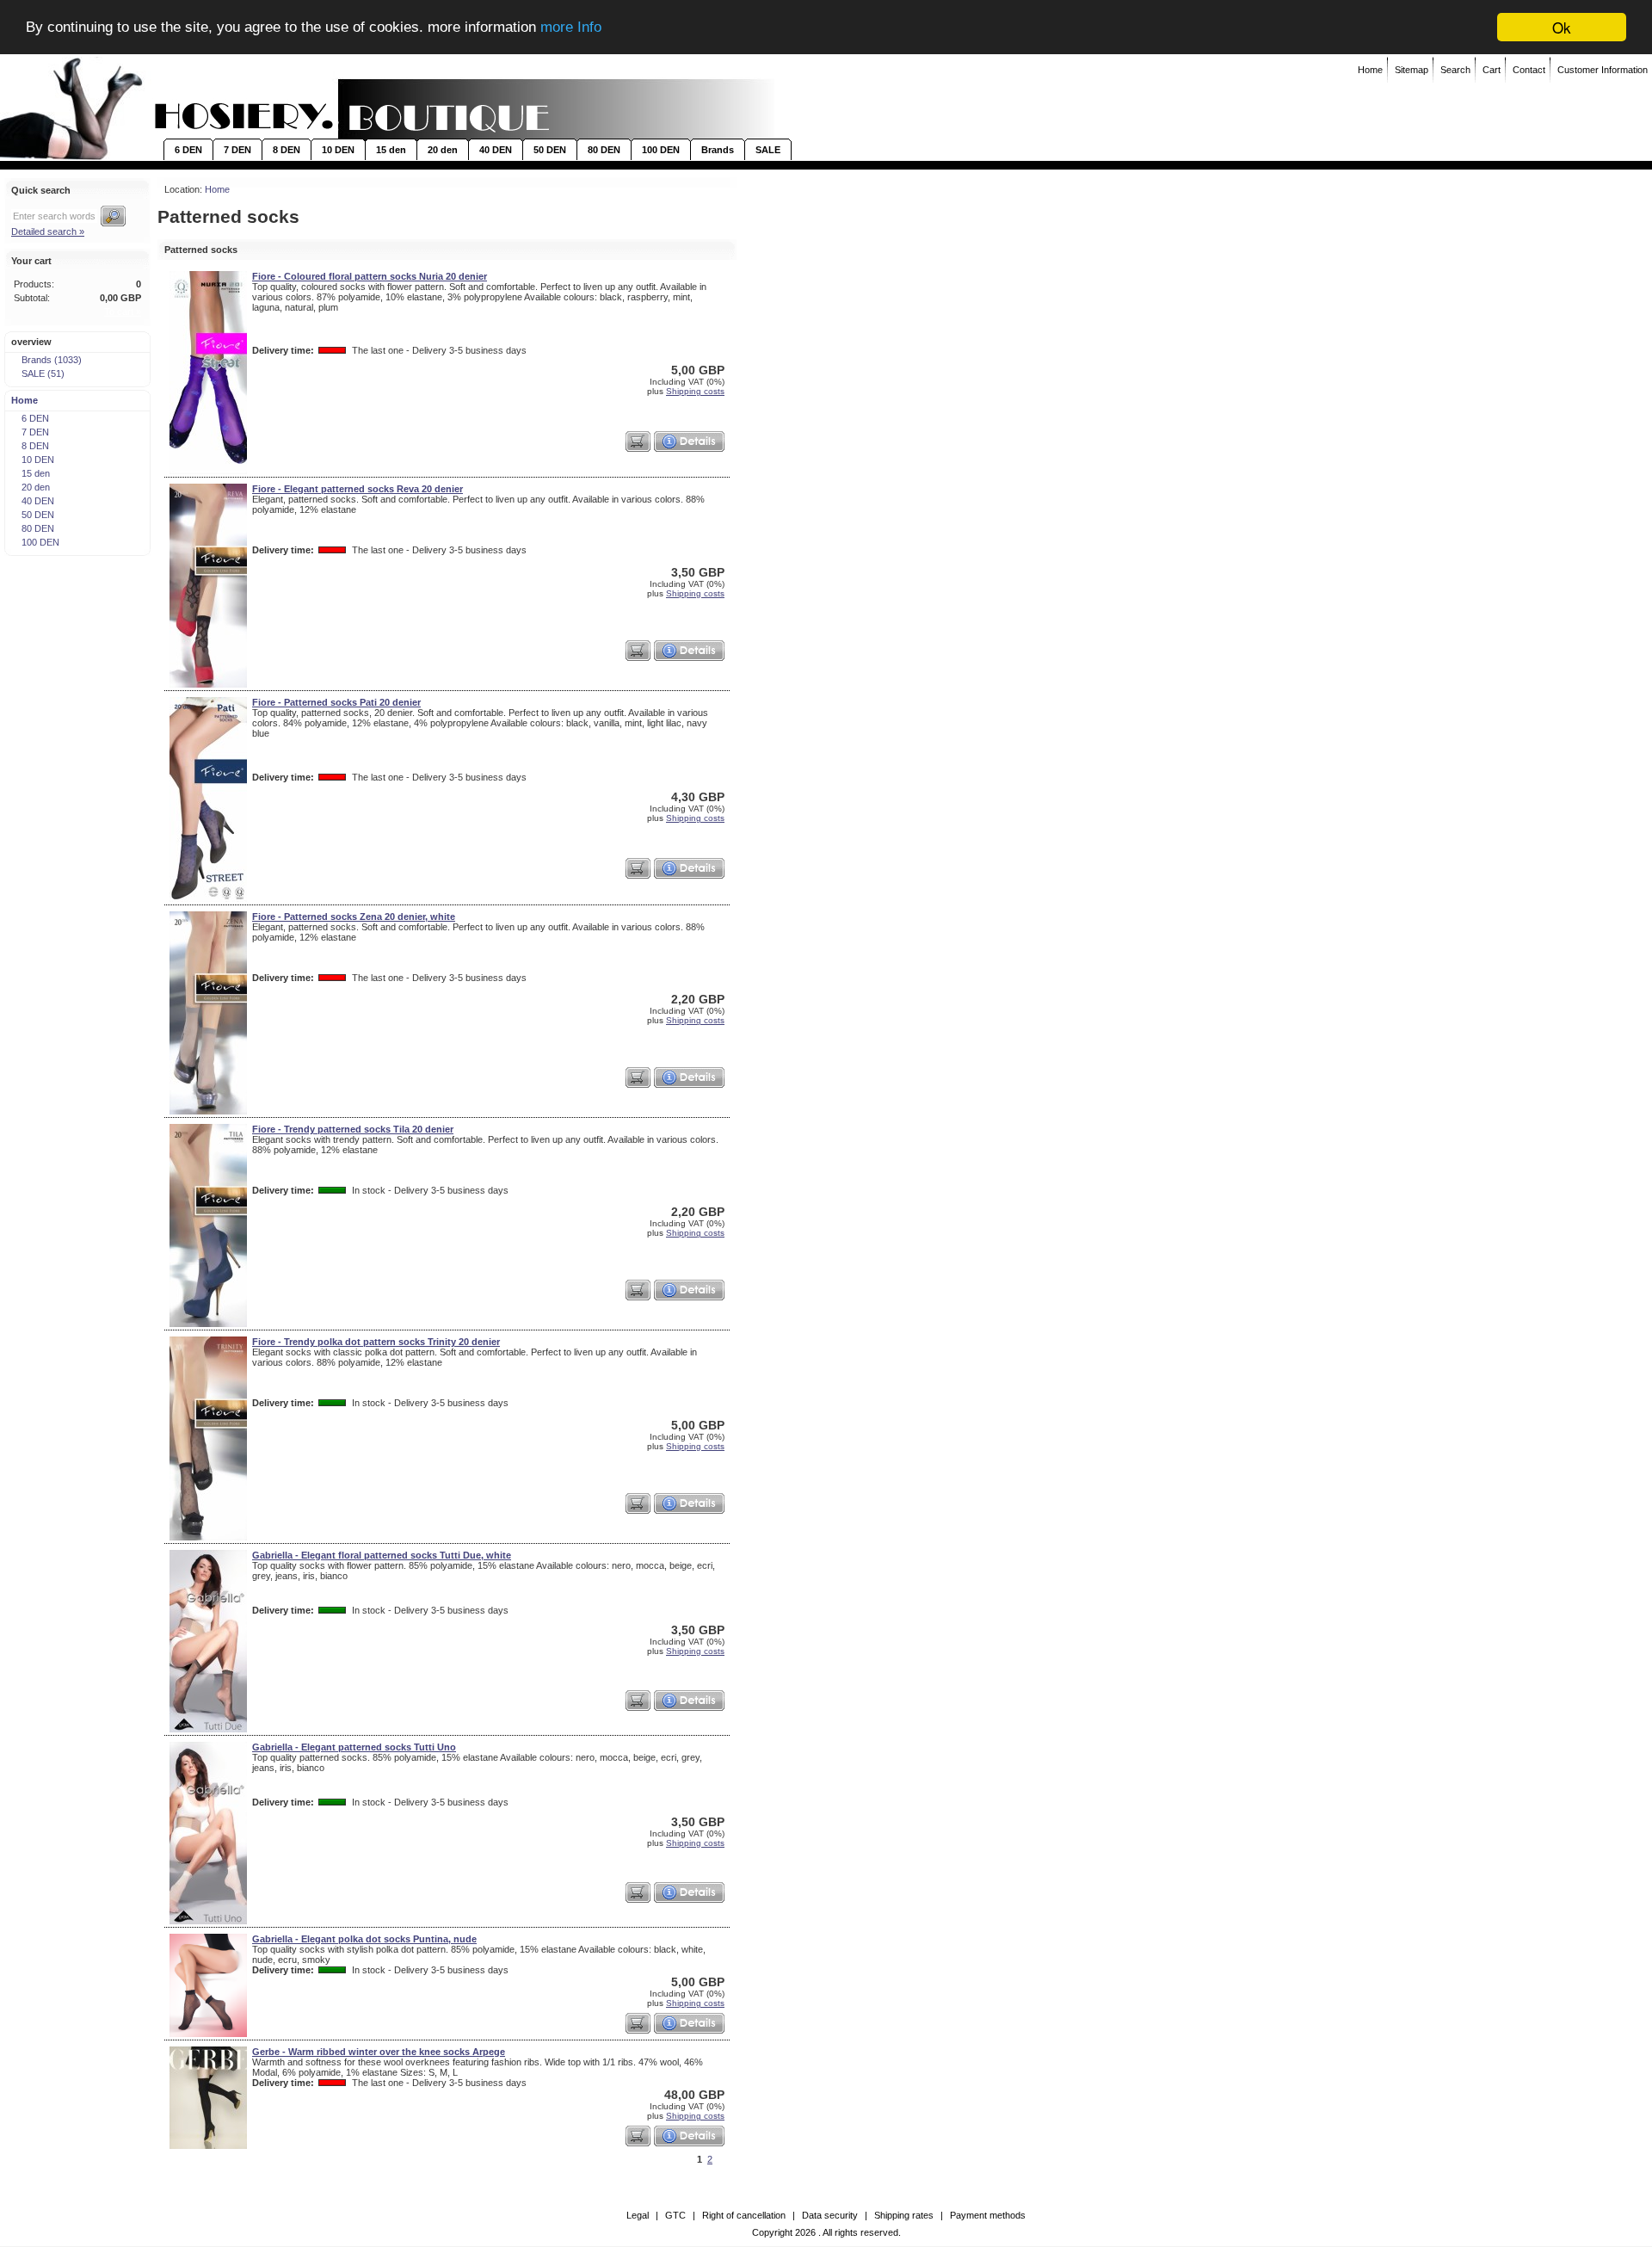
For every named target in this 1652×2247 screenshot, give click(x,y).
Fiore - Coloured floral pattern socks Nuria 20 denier (370, 276)
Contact (1529, 70)
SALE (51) (43, 373)
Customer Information (1603, 70)
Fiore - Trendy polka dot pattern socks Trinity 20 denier (376, 1342)
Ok (1562, 27)
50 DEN (550, 150)
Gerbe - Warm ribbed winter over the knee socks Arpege (379, 2052)
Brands (718, 150)
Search (1455, 70)
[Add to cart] (638, 441)
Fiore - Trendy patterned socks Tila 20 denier (353, 1129)
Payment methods (988, 2215)
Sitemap (1412, 70)
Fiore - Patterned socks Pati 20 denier (336, 702)
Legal (638, 2215)
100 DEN (661, 150)
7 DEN (237, 150)
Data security (830, 2215)
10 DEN (338, 150)
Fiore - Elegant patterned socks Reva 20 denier (358, 489)
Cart (1492, 70)
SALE (768, 150)
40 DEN (496, 150)
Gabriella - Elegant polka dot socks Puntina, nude (364, 1939)
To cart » (123, 312)
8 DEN (287, 150)
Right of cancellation (744, 2215)
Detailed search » (48, 231)
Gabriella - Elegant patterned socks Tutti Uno (354, 1747)
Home (1370, 70)
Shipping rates (904, 2215)
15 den (391, 150)
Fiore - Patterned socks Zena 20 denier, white (354, 917)
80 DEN (604, 150)
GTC (675, 2215)
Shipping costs (695, 391)
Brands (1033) (52, 360)
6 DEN (188, 150)
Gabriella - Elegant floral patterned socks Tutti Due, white (382, 1555)
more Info (571, 28)
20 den (443, 150)
